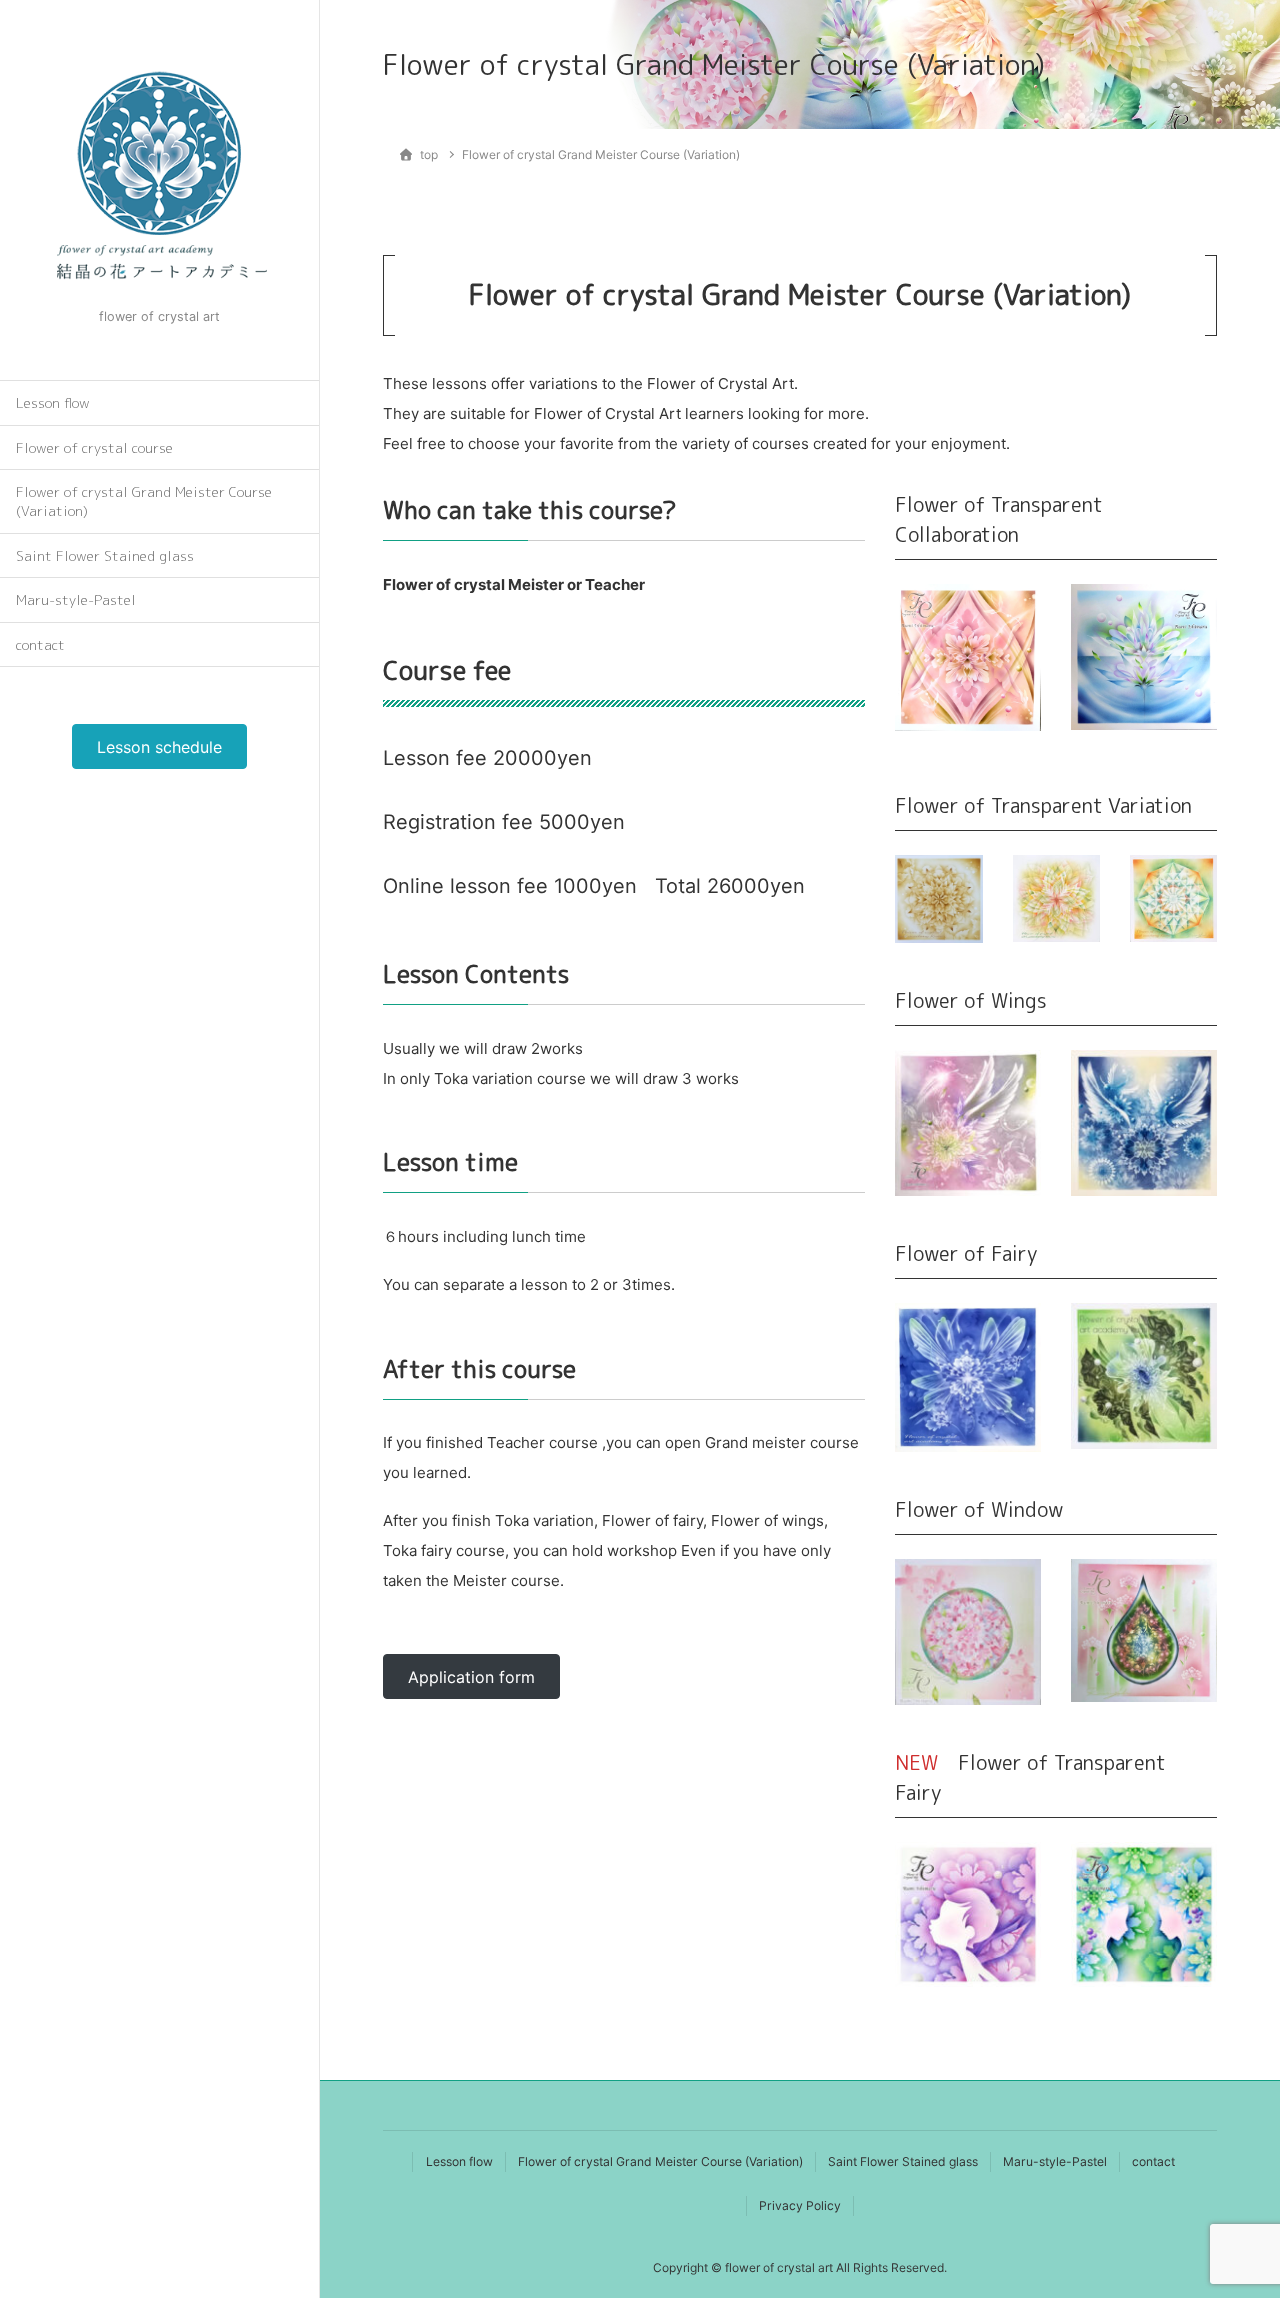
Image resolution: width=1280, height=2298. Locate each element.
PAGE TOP (1233, 2210)
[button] (159, 746)
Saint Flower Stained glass (105, 555)
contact (40, 644)
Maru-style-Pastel (76, 599)
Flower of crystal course (94, 447)
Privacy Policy (800, 2205)
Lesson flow (53, 402)
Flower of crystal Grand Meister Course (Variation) (144, 501)
